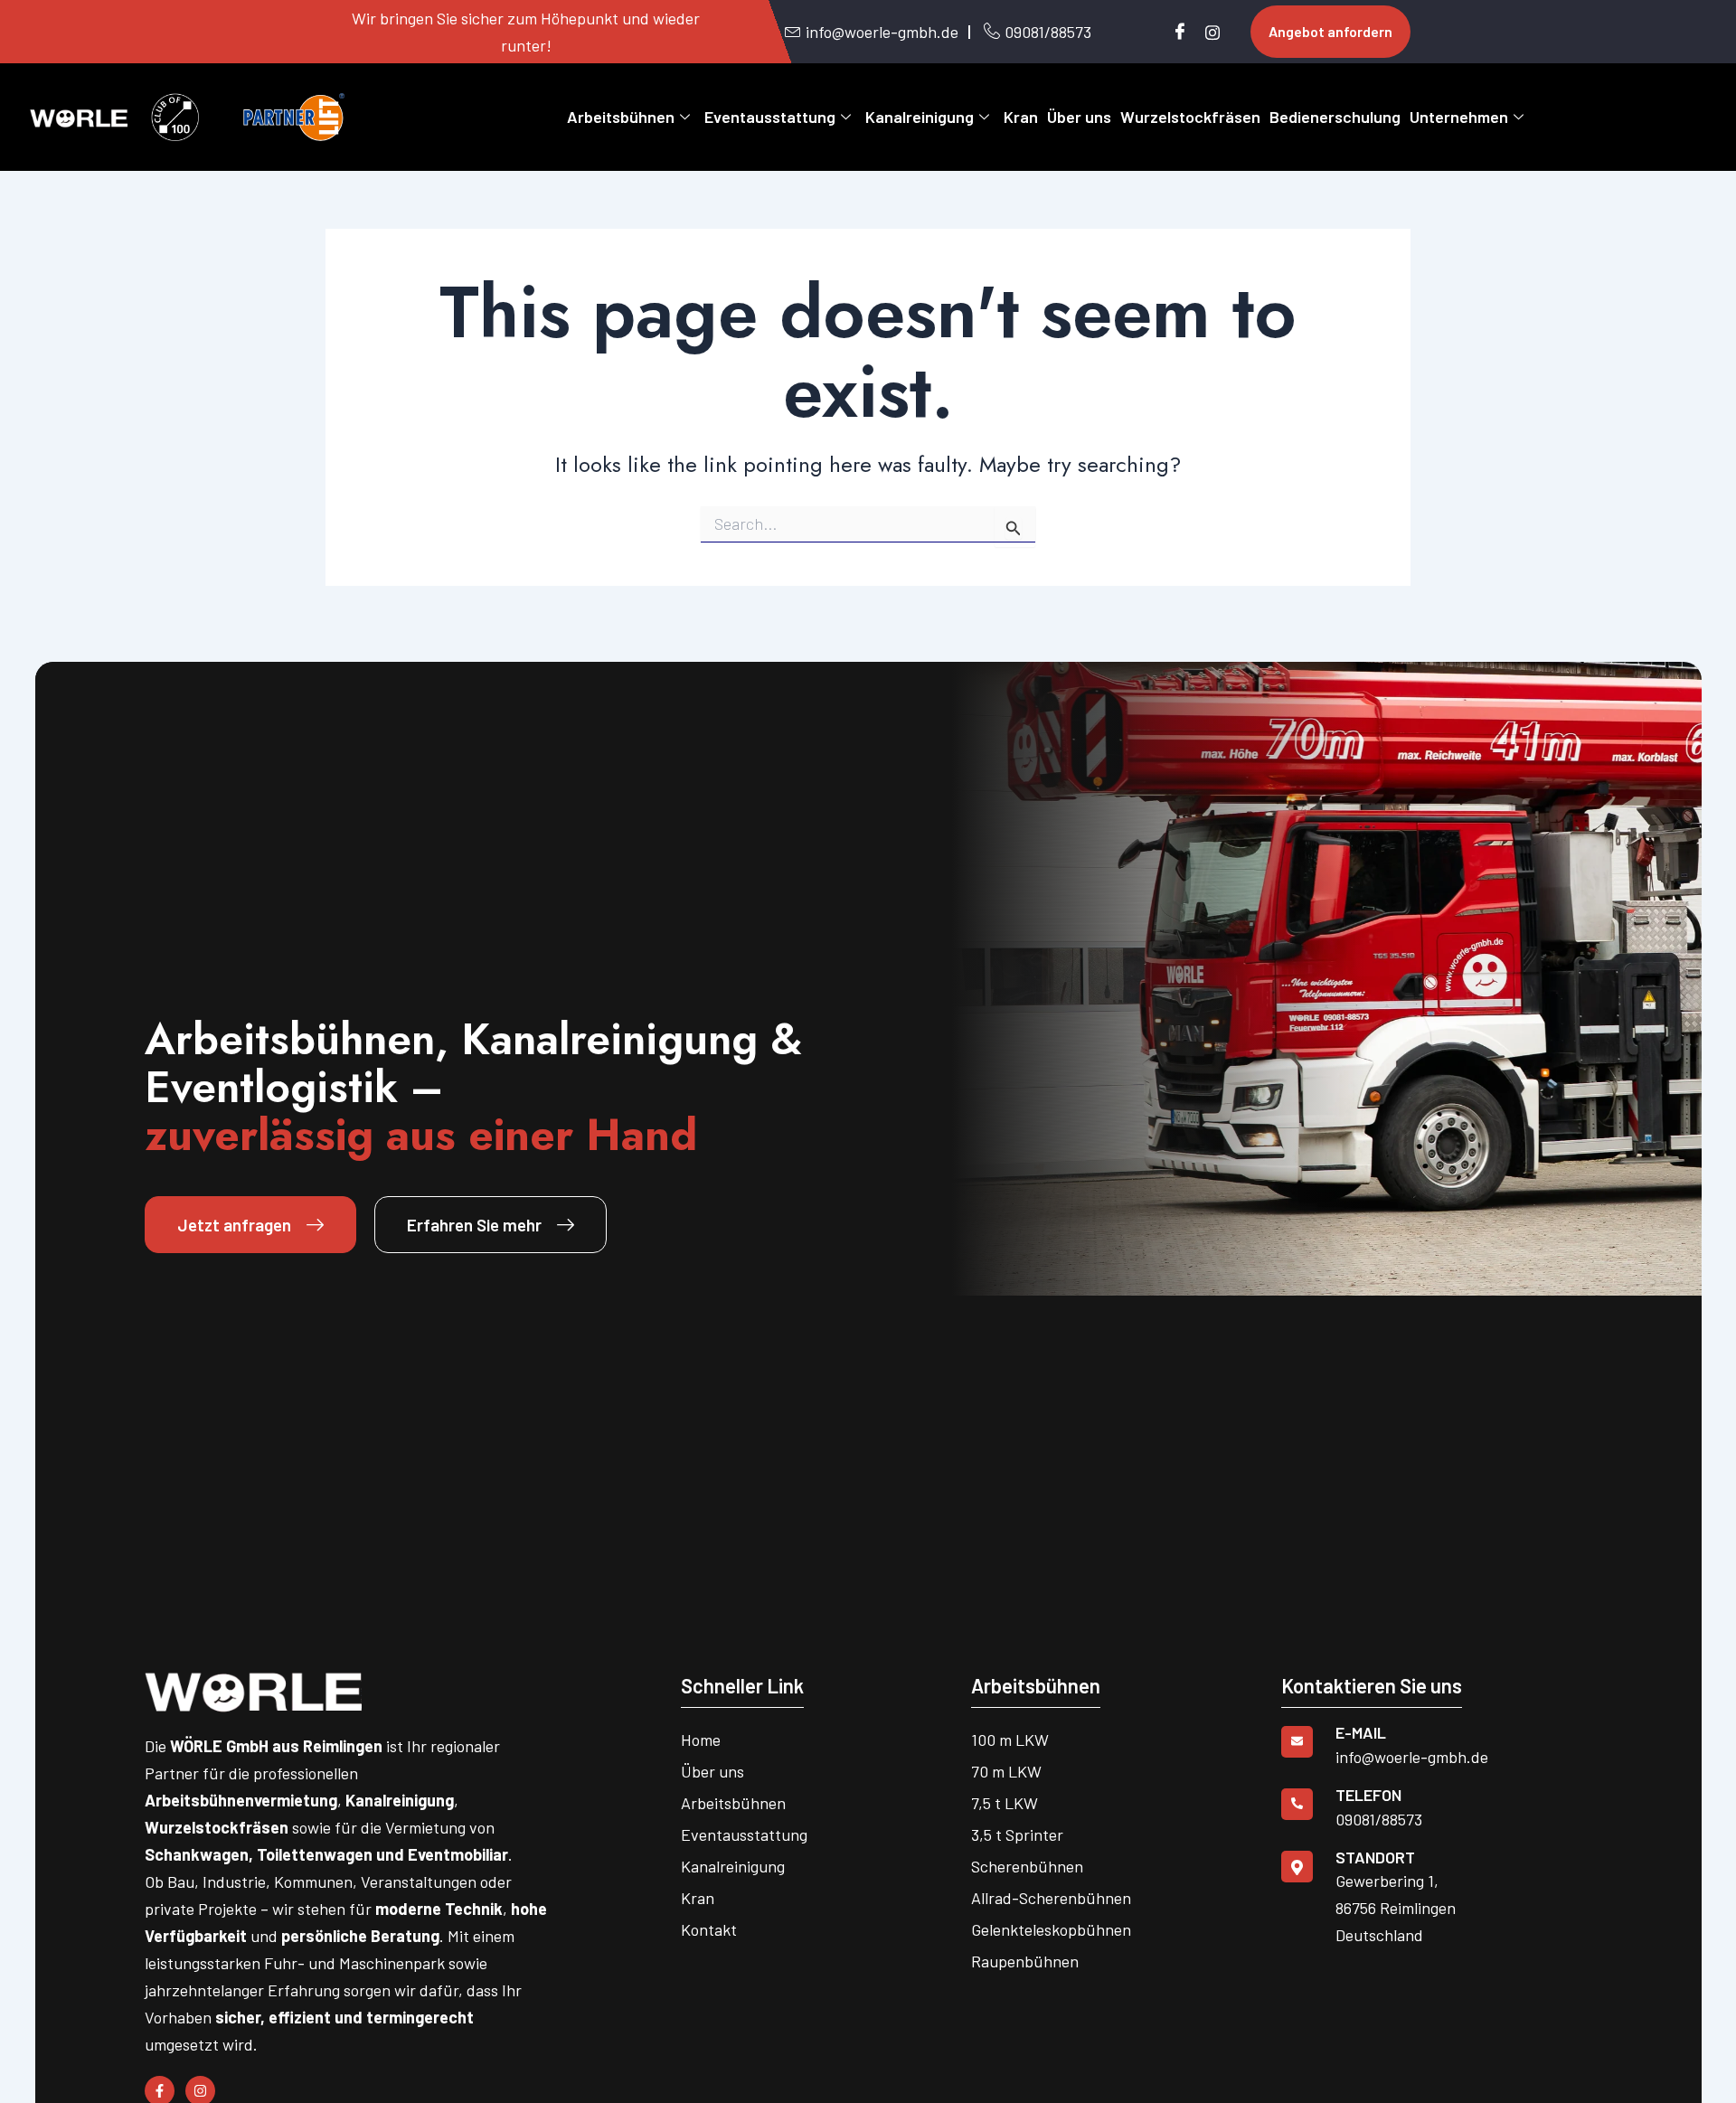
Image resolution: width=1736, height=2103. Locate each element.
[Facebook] (1175, 32)
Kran (1021, 117)
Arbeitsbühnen (621, 117)
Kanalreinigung (920, 117)
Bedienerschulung (1335, 117)
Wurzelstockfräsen (1190, 117)
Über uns (1079, 117)
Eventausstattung (770, 117)
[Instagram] (1206, 32)
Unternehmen (1459, 117)
